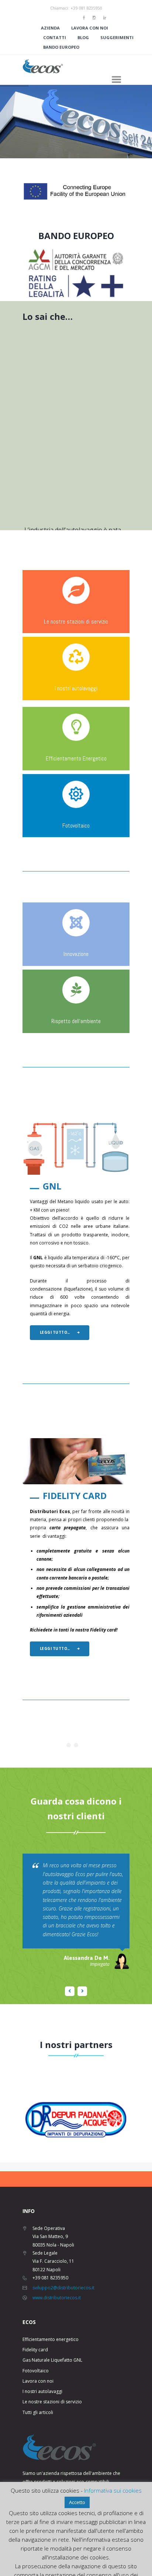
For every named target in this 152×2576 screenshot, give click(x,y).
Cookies (60, 2567)
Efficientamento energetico (51, 2339)
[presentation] (14, 2102)
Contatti (55, 37)
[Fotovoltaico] (76, 794)
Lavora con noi (90, 28)
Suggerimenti (117, 37)
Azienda (50, 28)
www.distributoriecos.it (57, 2298)
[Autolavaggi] (76, 657)
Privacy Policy (87, 2567)
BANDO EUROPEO (76, 236)
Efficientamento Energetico (76, 758)
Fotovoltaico (76, 826)
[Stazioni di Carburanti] (76, 590)
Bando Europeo (61, 47)
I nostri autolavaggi (76, 688)
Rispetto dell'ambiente (76, 1021)
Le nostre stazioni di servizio (76, 621)
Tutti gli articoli (38, 2412)
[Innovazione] (76, 923)
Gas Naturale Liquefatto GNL (52, 2360)
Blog (83, 37)
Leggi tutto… (55, 1332)
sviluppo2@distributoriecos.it (63, 2288)
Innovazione (76, 954)
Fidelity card (35, 2350)
